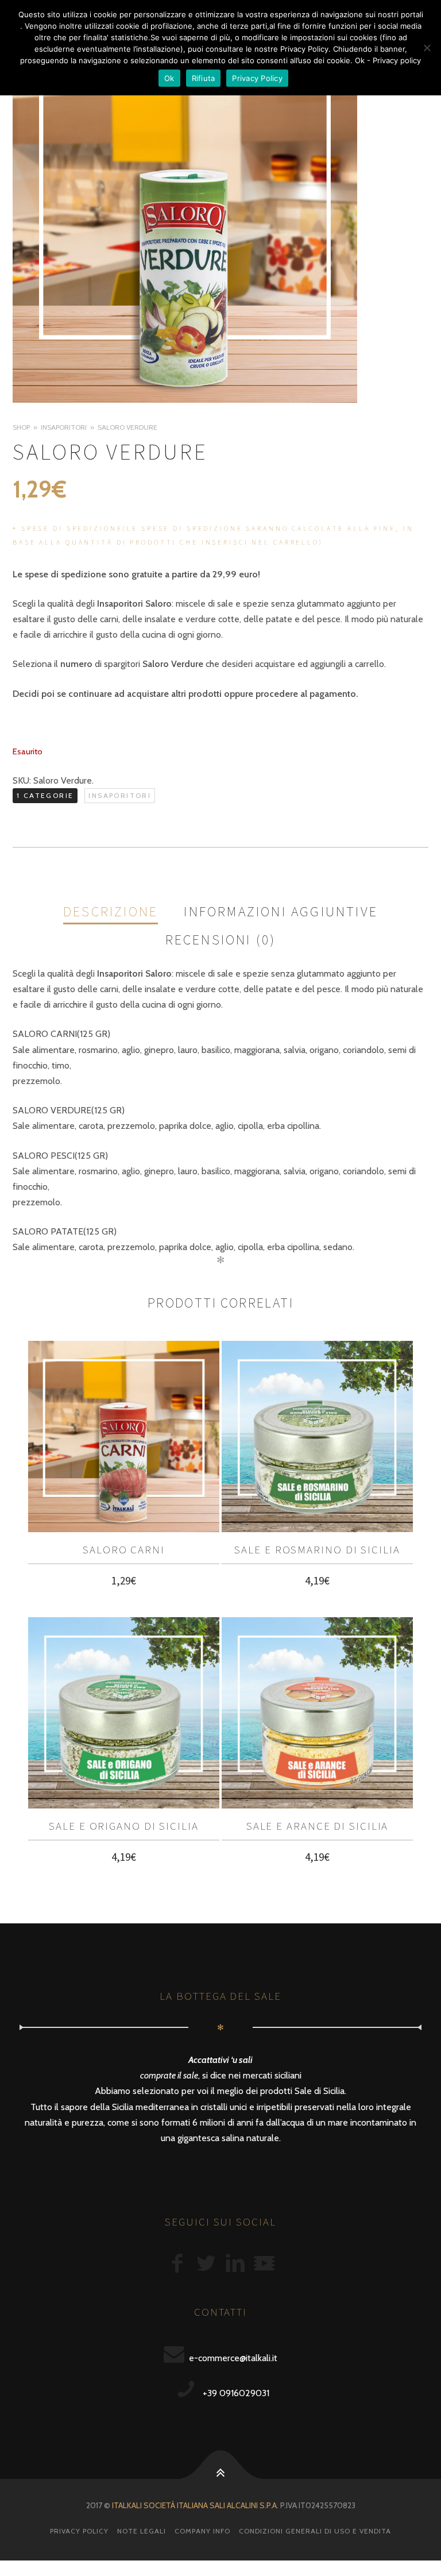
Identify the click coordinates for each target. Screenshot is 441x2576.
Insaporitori (64, 427)
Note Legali (142, 2531)
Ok (169, 78)
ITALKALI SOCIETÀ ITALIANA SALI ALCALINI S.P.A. (195, 2505)
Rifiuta (204, 78)
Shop (21, 427)
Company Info (202, 2531)
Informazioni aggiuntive (281, 912)
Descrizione (111, 912)
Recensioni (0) (221, 940)
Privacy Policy (79, 2531)
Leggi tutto (124, 1583)
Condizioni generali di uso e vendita (315, 2531)
